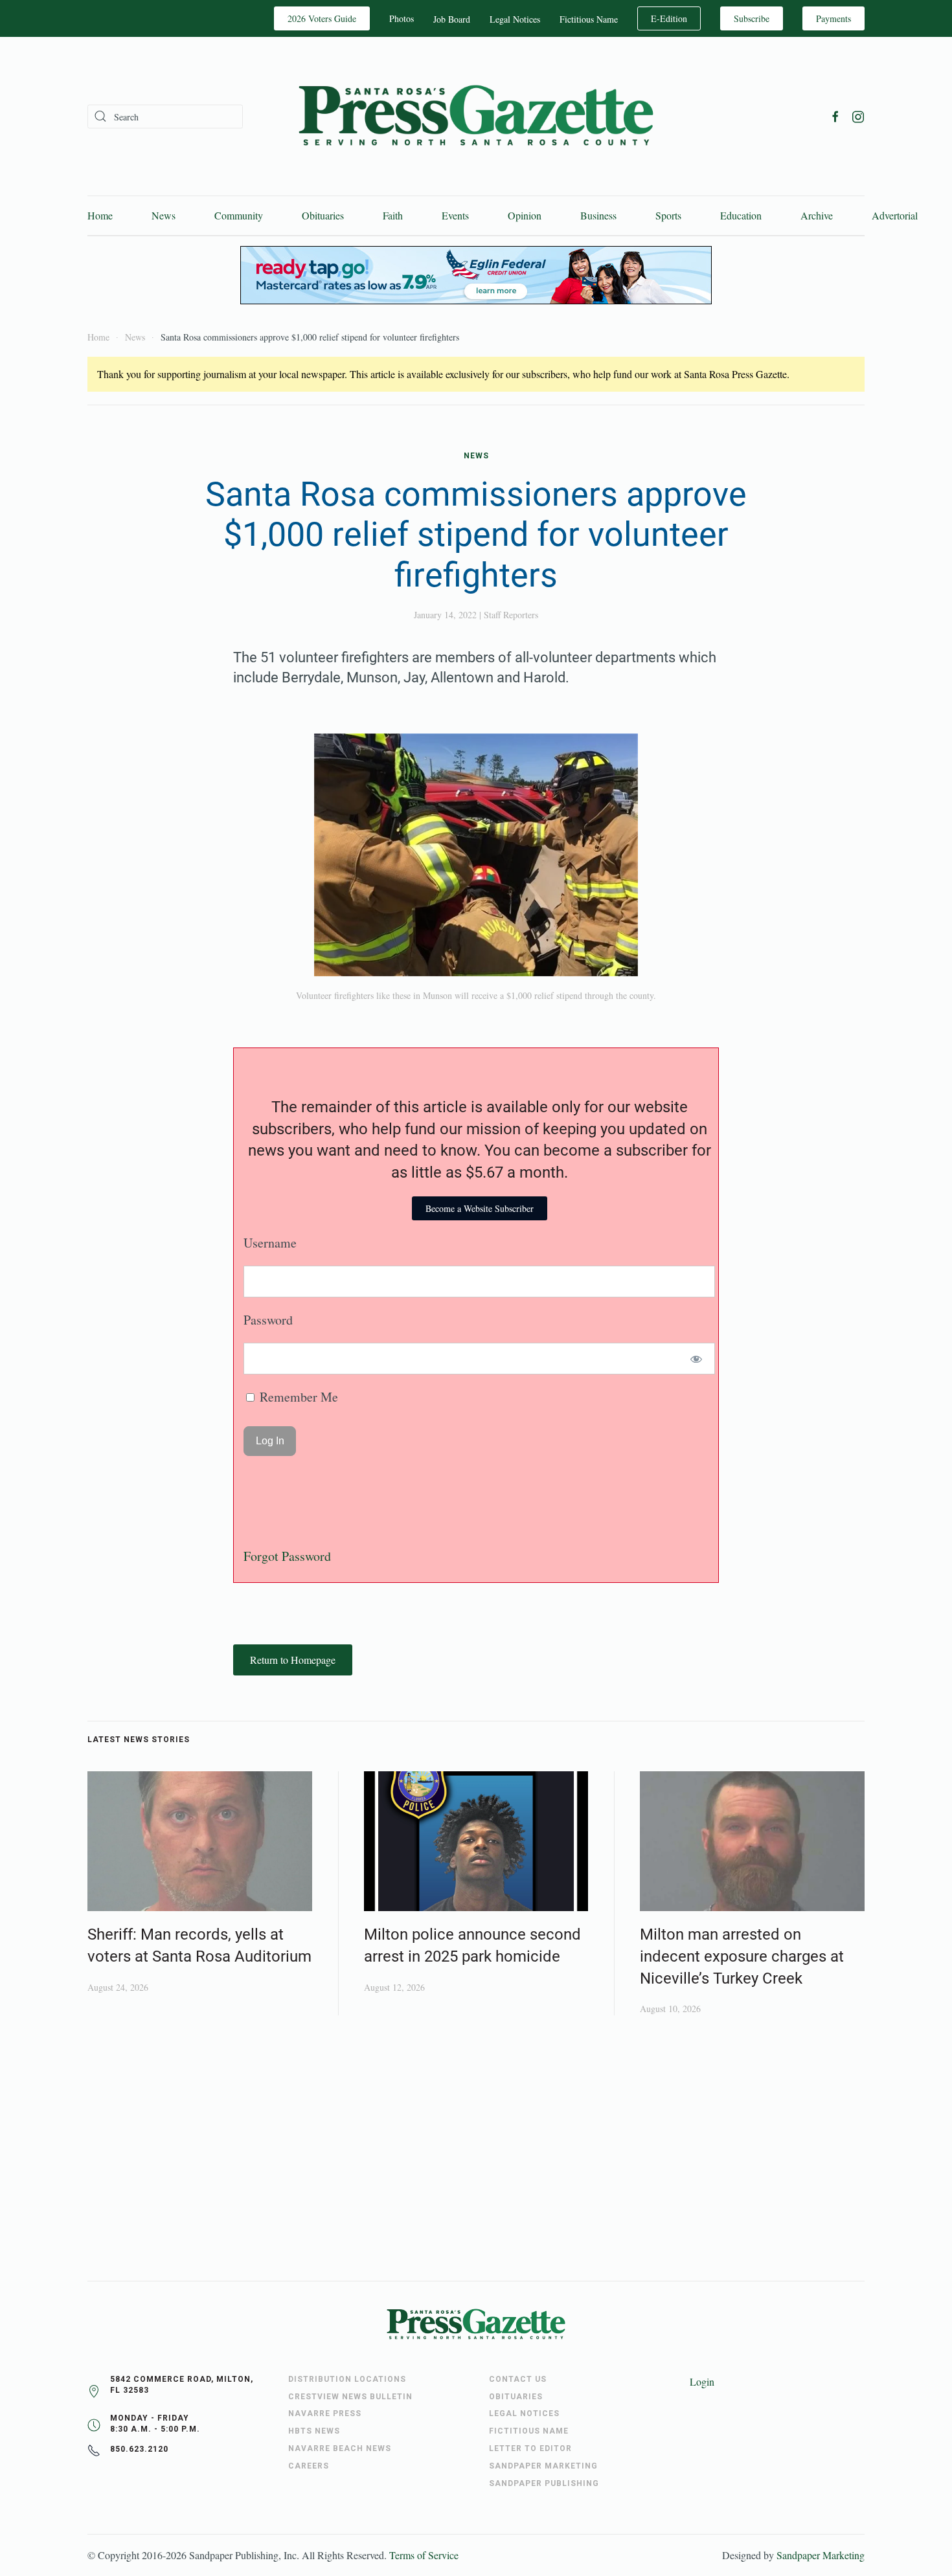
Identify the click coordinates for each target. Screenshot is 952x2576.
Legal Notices (515, 19)
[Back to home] (476, 116)
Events (455, 215)
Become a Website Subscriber (480, 1208)
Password (268, 1320)
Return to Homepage (293, 1660)
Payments (833, 18)
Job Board (452, 19)
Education (741, 215)
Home (100, 215)
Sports (668, 215)
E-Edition (669, 18)
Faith (393, 215)
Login (702, 2381)
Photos (402, 18)
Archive (817, 215)
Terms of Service (424, 2555)
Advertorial (895, 215)
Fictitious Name (589, 19)
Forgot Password (287, 1556)
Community (239, 215)
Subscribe (752, 18)
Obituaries (323, 215)
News (164, 215)
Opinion (525, 215)
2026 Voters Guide (322, 18)
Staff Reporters (511, 615)
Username (270, 1243)
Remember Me (297, 1397)
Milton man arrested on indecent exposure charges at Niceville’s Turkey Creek (742, 1956)
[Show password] (697, 1359)
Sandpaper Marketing (821, 2555)
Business (598, 215)
